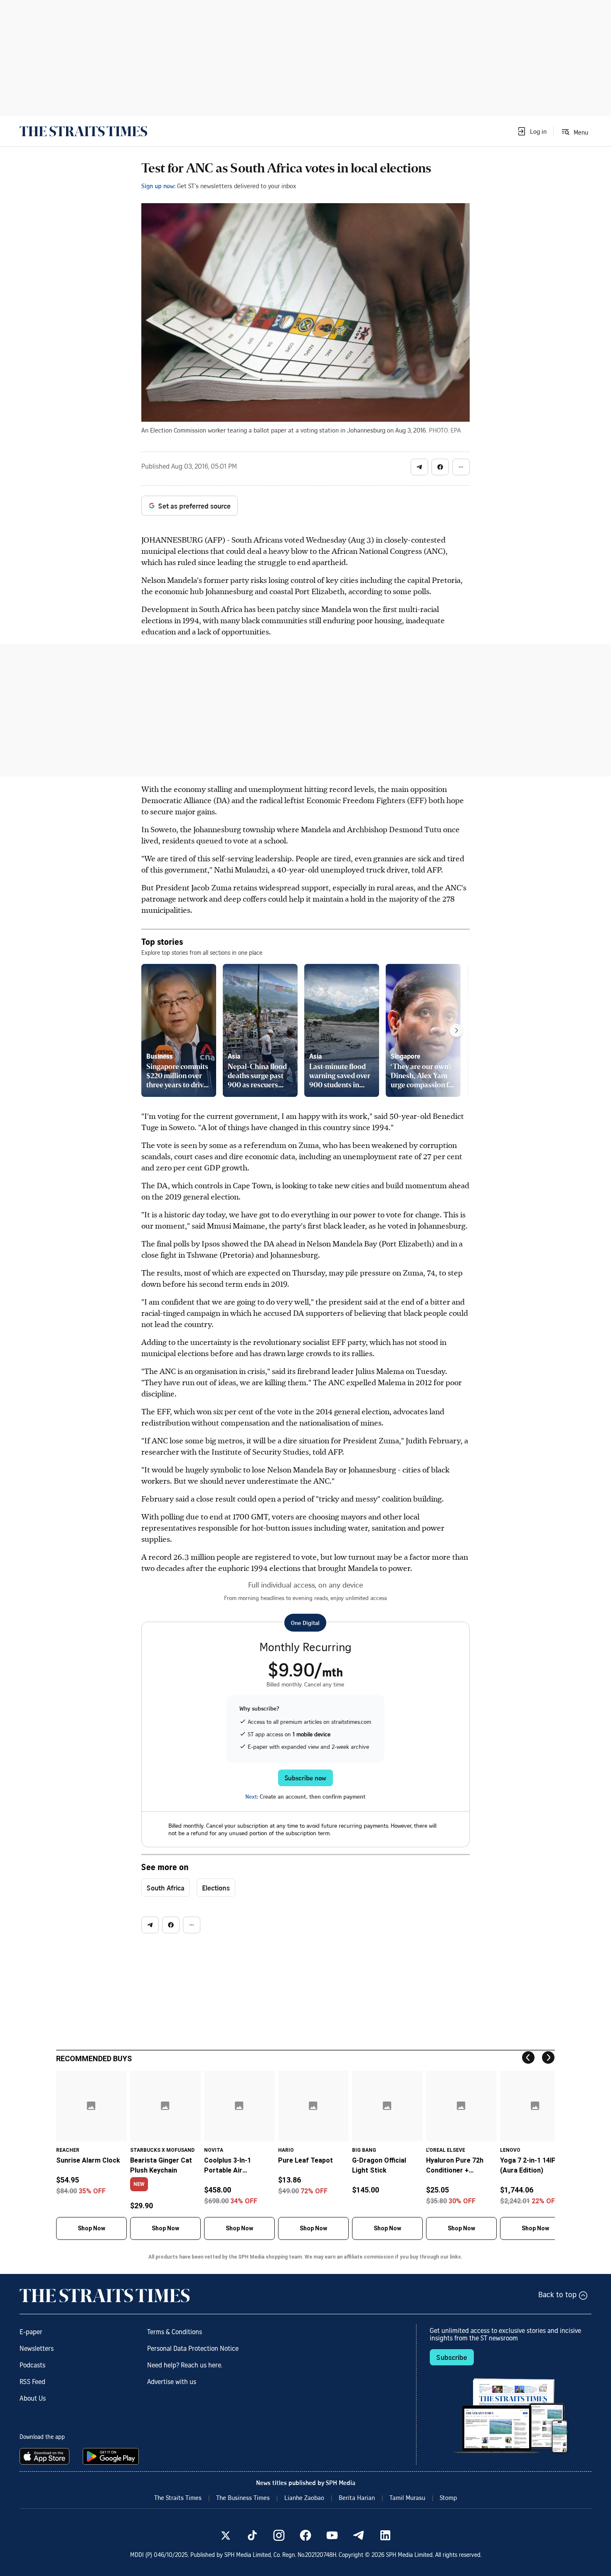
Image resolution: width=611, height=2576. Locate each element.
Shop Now (91, 2228)
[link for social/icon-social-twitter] (226, 2535)
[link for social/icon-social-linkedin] (385, 2535)
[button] (532, 131)
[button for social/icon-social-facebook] (440, 467)
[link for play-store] (112, 2456)
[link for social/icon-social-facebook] (305, 2535)
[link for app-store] (46, 2456)
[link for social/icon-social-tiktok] (252, 2535)
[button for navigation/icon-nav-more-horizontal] (461, 467)
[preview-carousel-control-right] (456, 1030)
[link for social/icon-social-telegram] (359, 2535)
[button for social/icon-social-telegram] (419, 467)
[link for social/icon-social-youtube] (332, 2535)
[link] (83, 131)
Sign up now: (158, 186)
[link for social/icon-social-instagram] (279, 2535)
